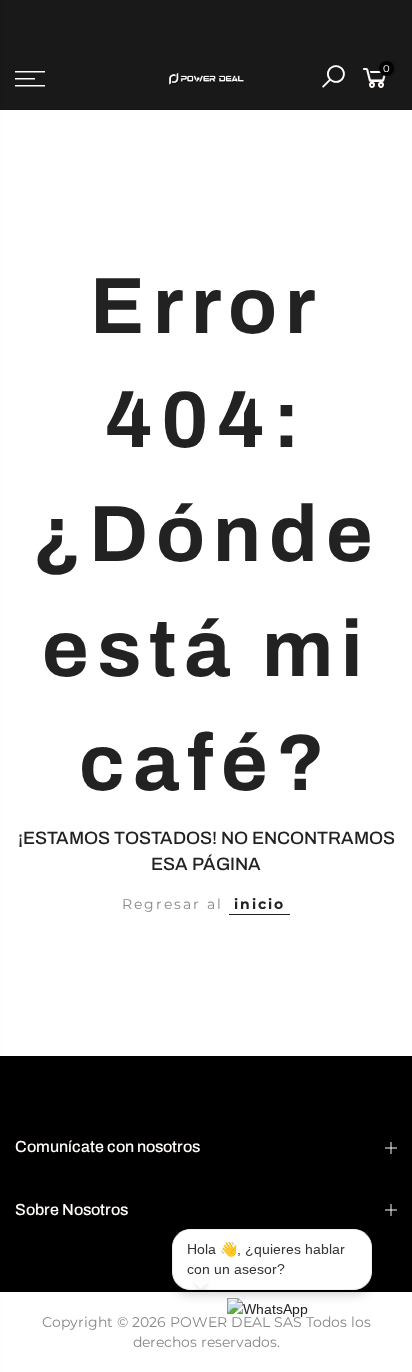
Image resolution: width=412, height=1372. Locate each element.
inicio (259, 904)
